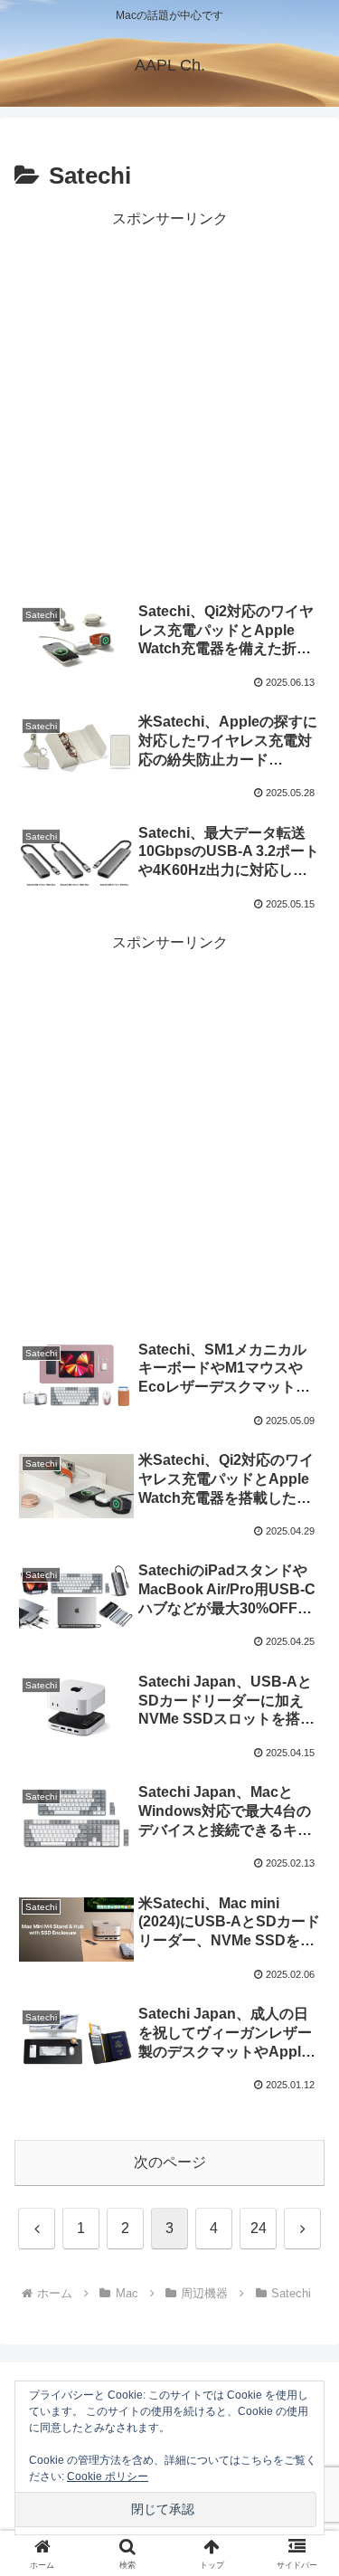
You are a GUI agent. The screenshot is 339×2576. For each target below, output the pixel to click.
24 (259, 2228)
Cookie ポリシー (108, 2476)
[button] (303, 2285)
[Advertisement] (169, 402)
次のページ (170, 2162)
